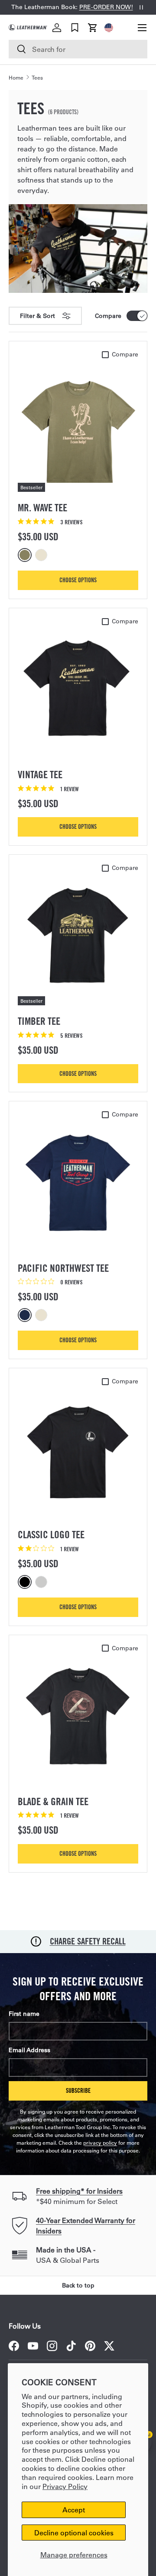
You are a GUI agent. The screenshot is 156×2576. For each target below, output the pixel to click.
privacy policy (100, 2143)
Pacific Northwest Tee (63, 1268)
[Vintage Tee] (78, 690)
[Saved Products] (75, 28)
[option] (26, 555)
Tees (37, 77)
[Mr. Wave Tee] (78, 423)
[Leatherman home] (28, 27)
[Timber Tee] (78, 936)
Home (16, 77)
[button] (93, 28)
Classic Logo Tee (51, 1535)
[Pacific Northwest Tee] (78, 1183)
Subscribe (78, 2090)
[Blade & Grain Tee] (78, 1716)
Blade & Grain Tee (53, 1801)
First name (24, 2014)
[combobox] (78, 49)
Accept (74, 2510)
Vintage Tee (40, 775)
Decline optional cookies (74, 2533)
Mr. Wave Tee (42, 508)
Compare (108, 316)
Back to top (78, 2285)
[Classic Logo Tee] (78, 1450)
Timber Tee (39, 1021)
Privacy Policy (65, 2486)
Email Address (29, 2050)
